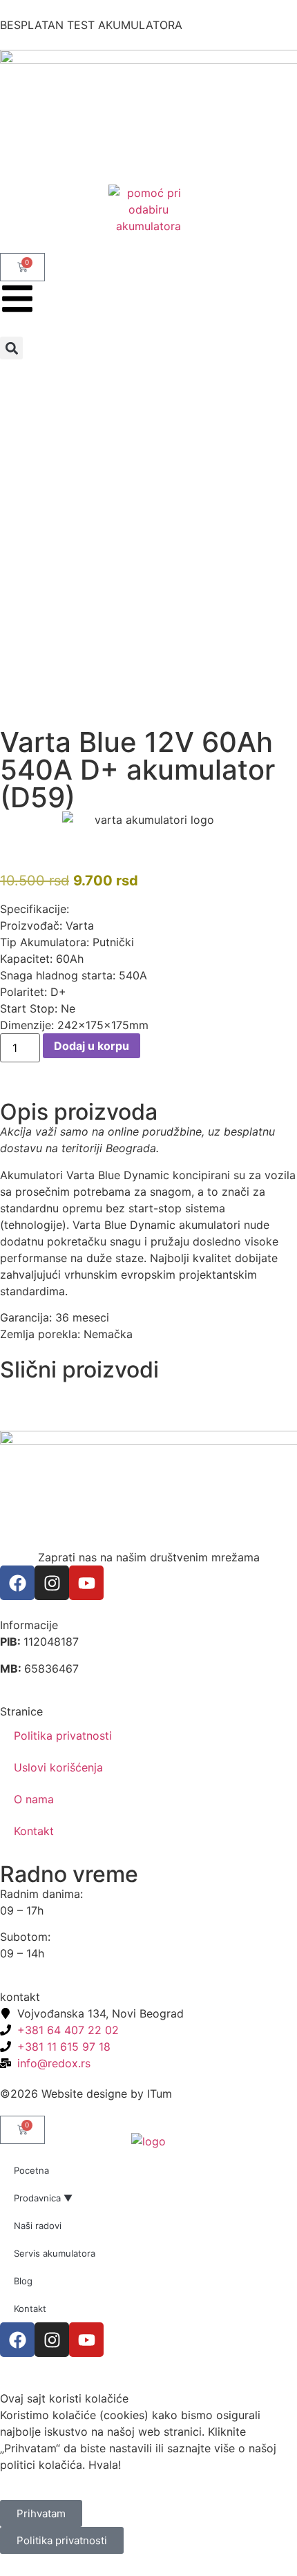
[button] (11, 348)
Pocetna (31, 2170)
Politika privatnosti (63, 1736)
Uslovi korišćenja (58, 1767)
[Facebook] (17, 1583)
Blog (23, 2281)
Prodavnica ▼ (43, 2198)
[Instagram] (52, 1583)
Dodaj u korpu (92, 1046)
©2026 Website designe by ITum (86, 2094)
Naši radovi (38, 2226)
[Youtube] (86, 1583)
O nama (34, 1799)
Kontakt (34, 1831)
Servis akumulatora (55, 2253)
